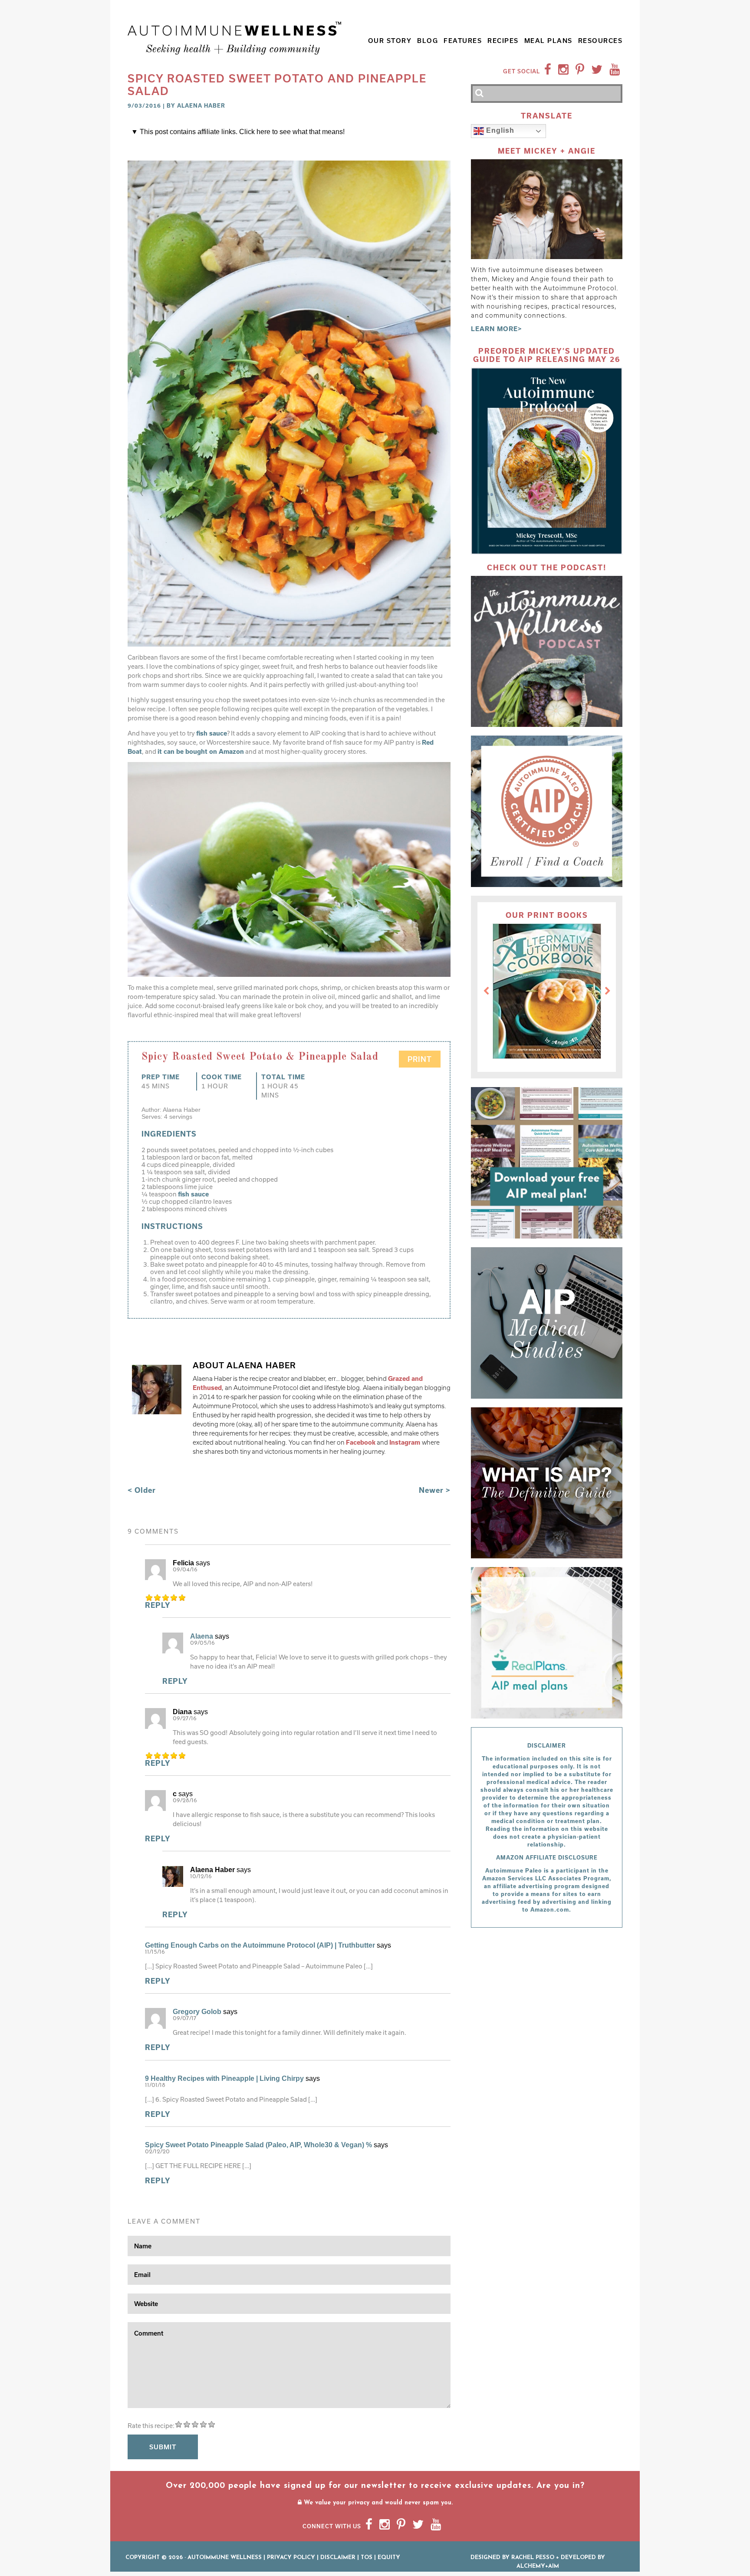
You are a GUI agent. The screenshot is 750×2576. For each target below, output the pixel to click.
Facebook (361, 1442)
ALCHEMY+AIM (538, 2566)
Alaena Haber (201, 105)
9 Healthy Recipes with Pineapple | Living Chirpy (224, 2078)
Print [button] (420, 1059)
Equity (389, 2558)
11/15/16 (155, 1952)
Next (608, 991)
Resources (600, 41)
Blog (428, 41)
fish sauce (212, 733)
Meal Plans (548, 41)
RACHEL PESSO (533, 2558)
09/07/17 (185, 2019)
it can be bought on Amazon (201, 751)
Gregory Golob (197, 2012)
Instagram (406, 1442)
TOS (367, 2558)
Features (463, 41)
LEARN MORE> (497, 329)
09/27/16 (185, 1719)
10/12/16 (201, 1877)
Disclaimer (338, 2558)
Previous (486, 991)
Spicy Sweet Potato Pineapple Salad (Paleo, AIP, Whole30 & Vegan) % (258, 2145)
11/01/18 (155, 2085)
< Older (142, 1490)
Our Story (390, 41)
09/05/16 (202, 1643)
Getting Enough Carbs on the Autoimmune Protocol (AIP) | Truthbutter (260, 1945)
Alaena (202, 1636)
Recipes (503, 41)
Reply (158, 1605)
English (499, 131)
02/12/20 (157, 2152)
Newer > (435, 1490)
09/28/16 (185, 1801)
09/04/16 (185, 1570)
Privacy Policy (291, 2558)
